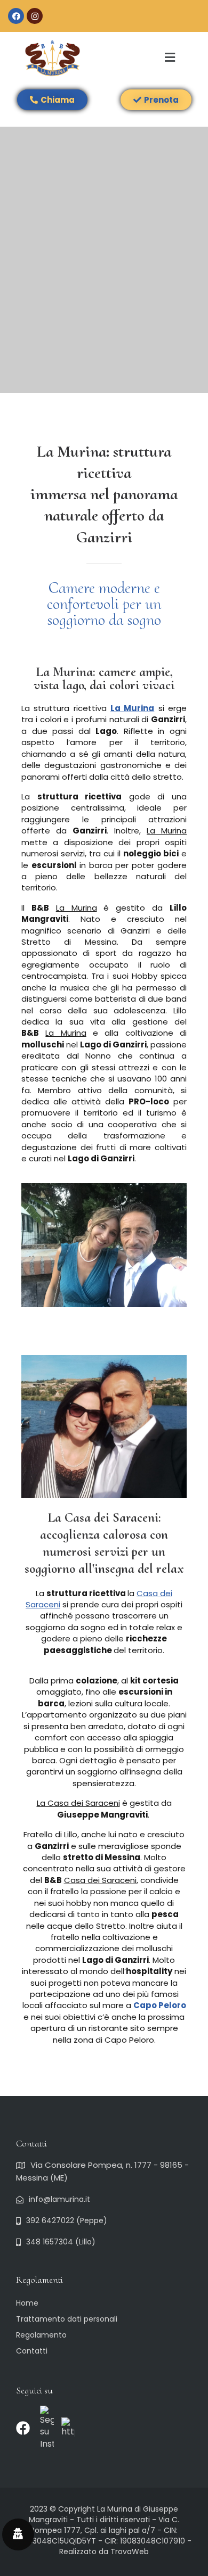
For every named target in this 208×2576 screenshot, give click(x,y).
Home (27, 2303)
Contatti (32, 2351)
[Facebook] (16, 16)
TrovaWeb (130, 2552)
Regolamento (41, 2335)
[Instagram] (35, 16)
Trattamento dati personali (67, 2319)
